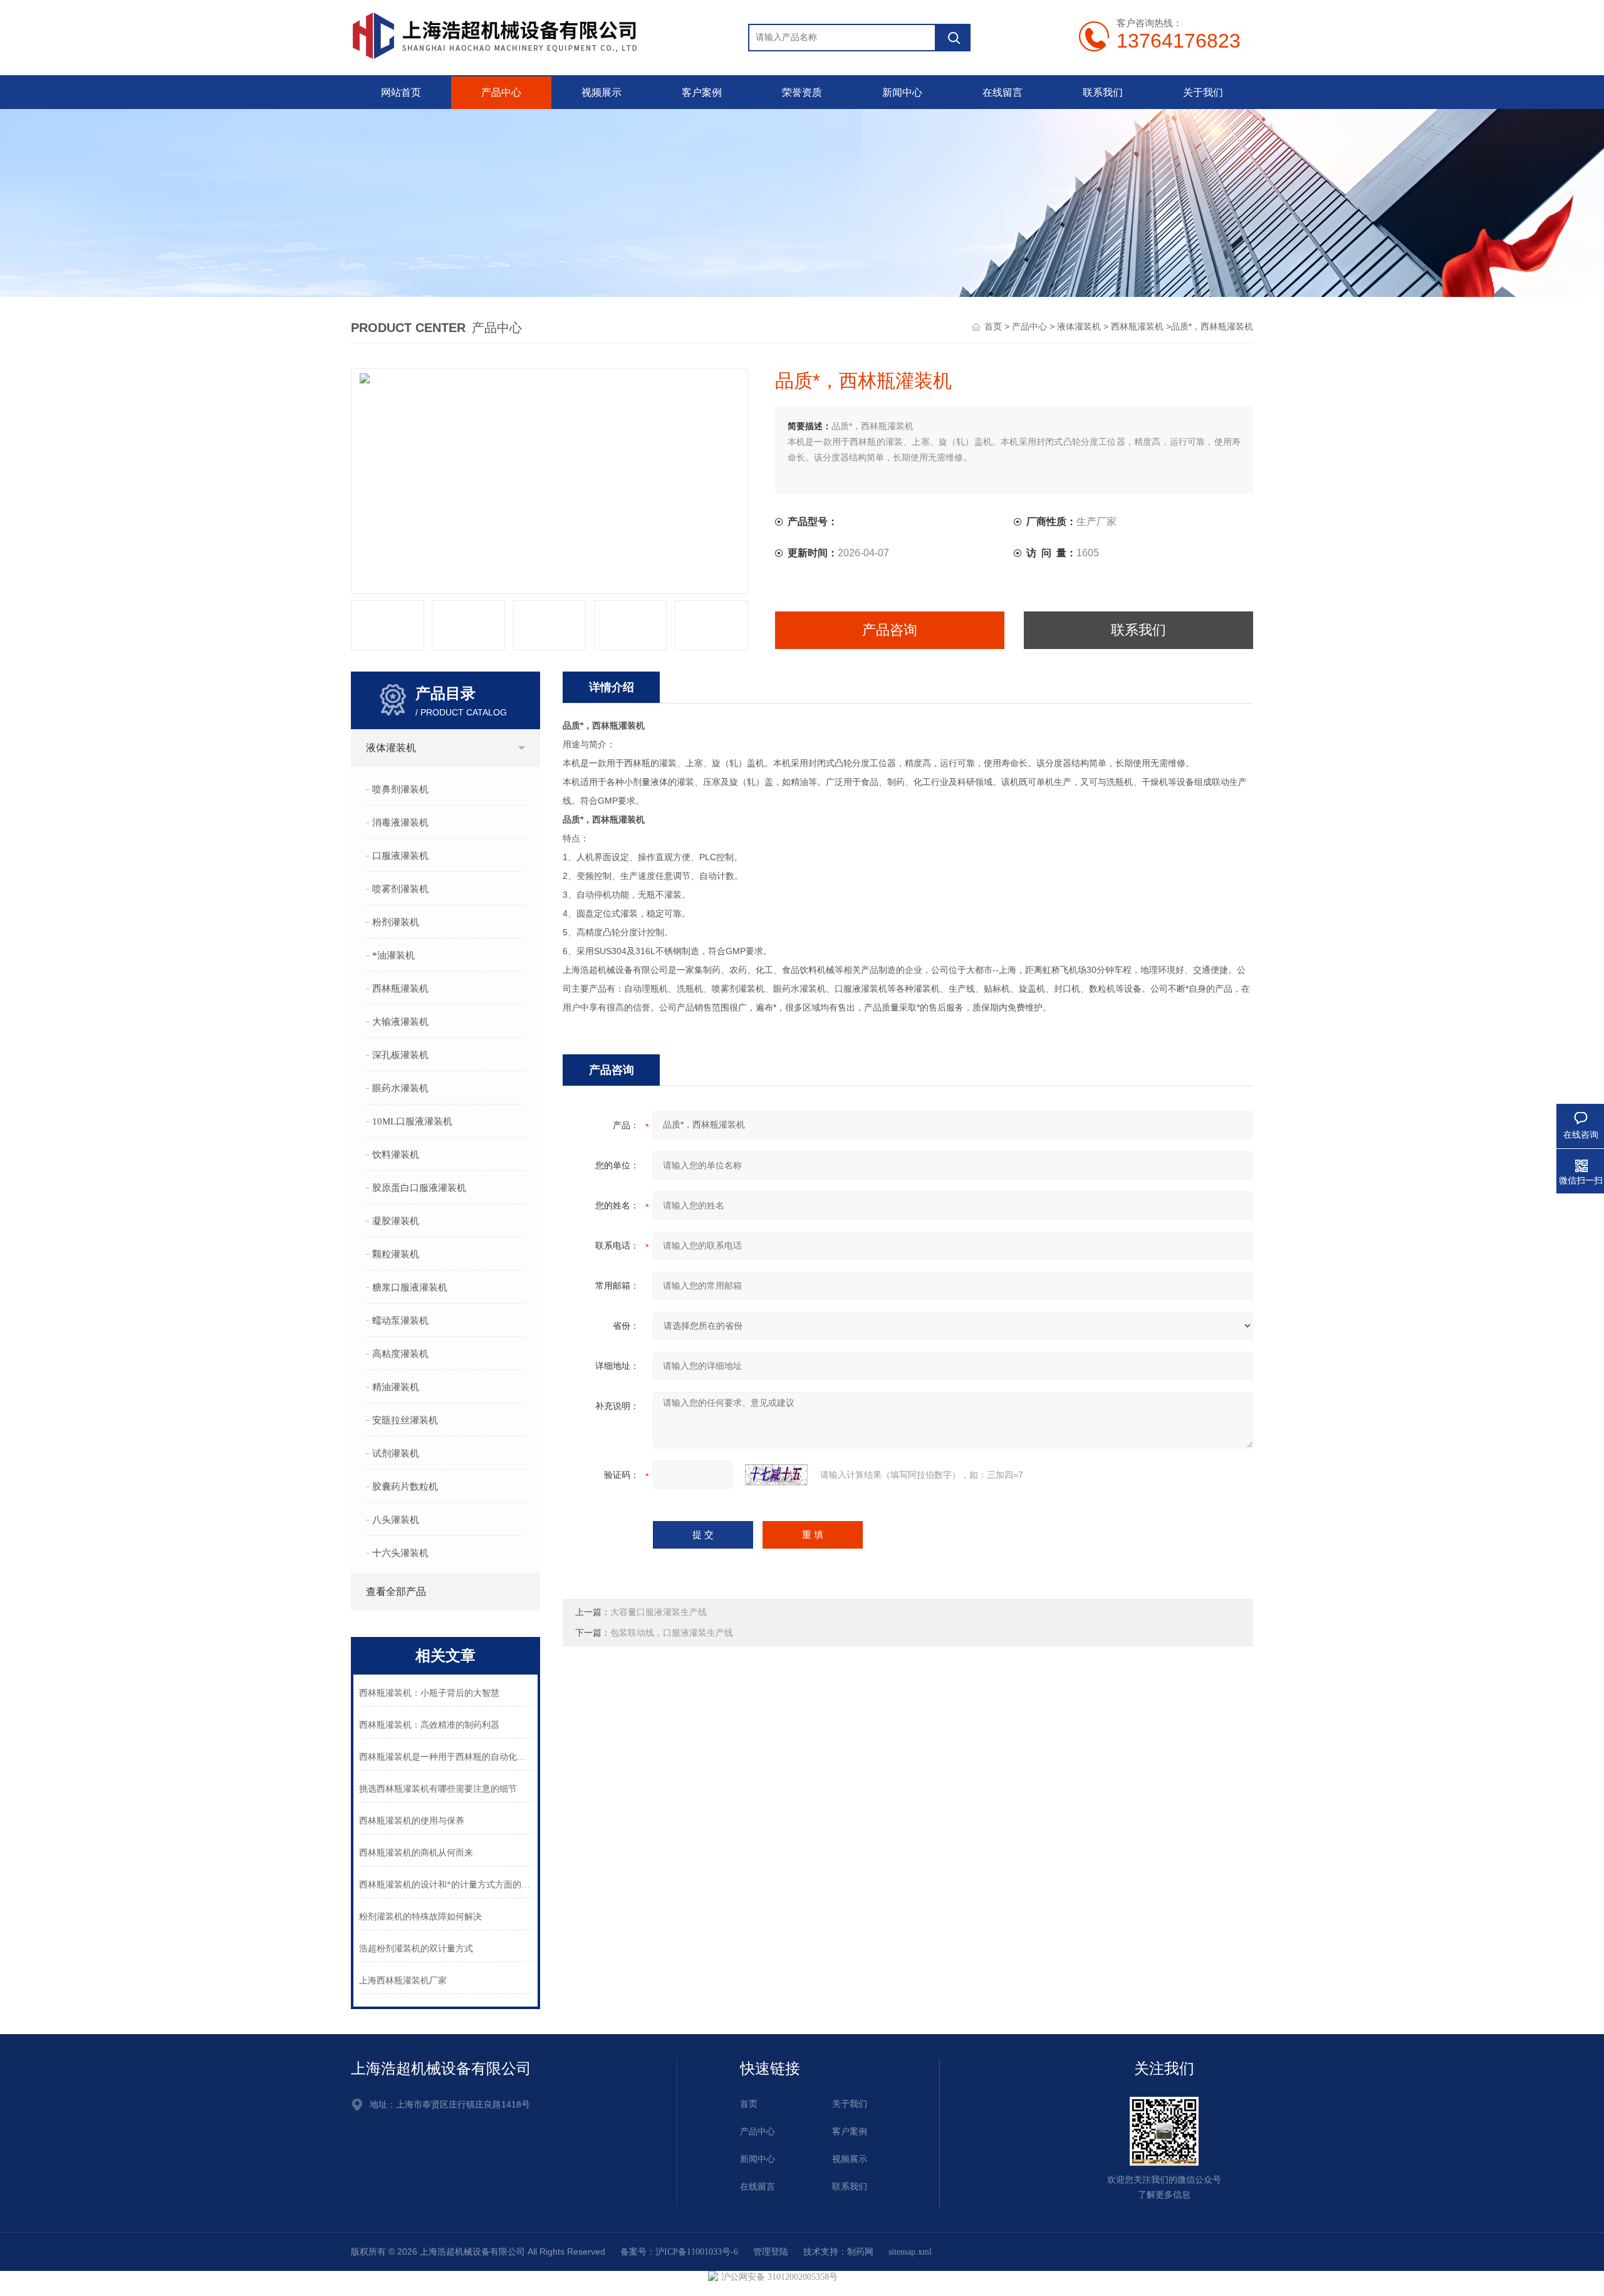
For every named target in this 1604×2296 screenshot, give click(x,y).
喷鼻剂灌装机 (400, 789)
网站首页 (401, 92)
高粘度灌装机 (400, 1354)
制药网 (860, 2252)
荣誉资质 (802, 92)
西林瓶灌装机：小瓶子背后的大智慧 (429, 1693)
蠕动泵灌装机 (400, 1321)
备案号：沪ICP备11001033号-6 (679, 2252)
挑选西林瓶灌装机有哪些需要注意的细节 (438, 1789)
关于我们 (1203, 92)
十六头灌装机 (400, 1553)
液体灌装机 (1079, 327)
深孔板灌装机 (400, 1055)
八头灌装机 (396, 1520)
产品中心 (501, 92)
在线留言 (1002, 92)
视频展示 (601, 92)
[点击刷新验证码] (776, 1475)
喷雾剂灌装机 (400, 889)
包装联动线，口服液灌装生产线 (672, 1633)
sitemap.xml (910, 2252)
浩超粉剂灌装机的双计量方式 (416, 1949)
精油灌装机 (396, 1387)
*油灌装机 (393, 955)
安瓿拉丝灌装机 (405, 1420)
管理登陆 (771, 2252)
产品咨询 (890, 630)
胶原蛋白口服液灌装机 (419, 1188)
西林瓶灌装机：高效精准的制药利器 (429, 1725)
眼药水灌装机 (400, 1088)
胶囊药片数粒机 (405, 1487)
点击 (521, 748)
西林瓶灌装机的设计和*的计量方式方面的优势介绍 (446, 1885)
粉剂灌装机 (396, 922)
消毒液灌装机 (400, 823)
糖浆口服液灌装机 (410, 1287)
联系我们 (1103, 92)
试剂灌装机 (396, 1453)
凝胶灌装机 (396, 1221)
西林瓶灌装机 (1137, 327)
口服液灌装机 (400, 856)
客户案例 (702, 92)
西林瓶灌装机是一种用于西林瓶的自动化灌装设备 (446, 1757)
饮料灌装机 (396, 1155)
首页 (993, 327)
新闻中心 (902, 92)
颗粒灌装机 (396, 1254)
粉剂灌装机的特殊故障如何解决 (420, 1917)
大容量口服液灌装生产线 (659, 1612)
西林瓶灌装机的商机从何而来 (416, 1853)
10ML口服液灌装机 (412, 1121)
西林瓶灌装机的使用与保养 (412, 1821)
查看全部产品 (396, 1592)
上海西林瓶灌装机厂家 (403, 1981)
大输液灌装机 (400, 1022)
